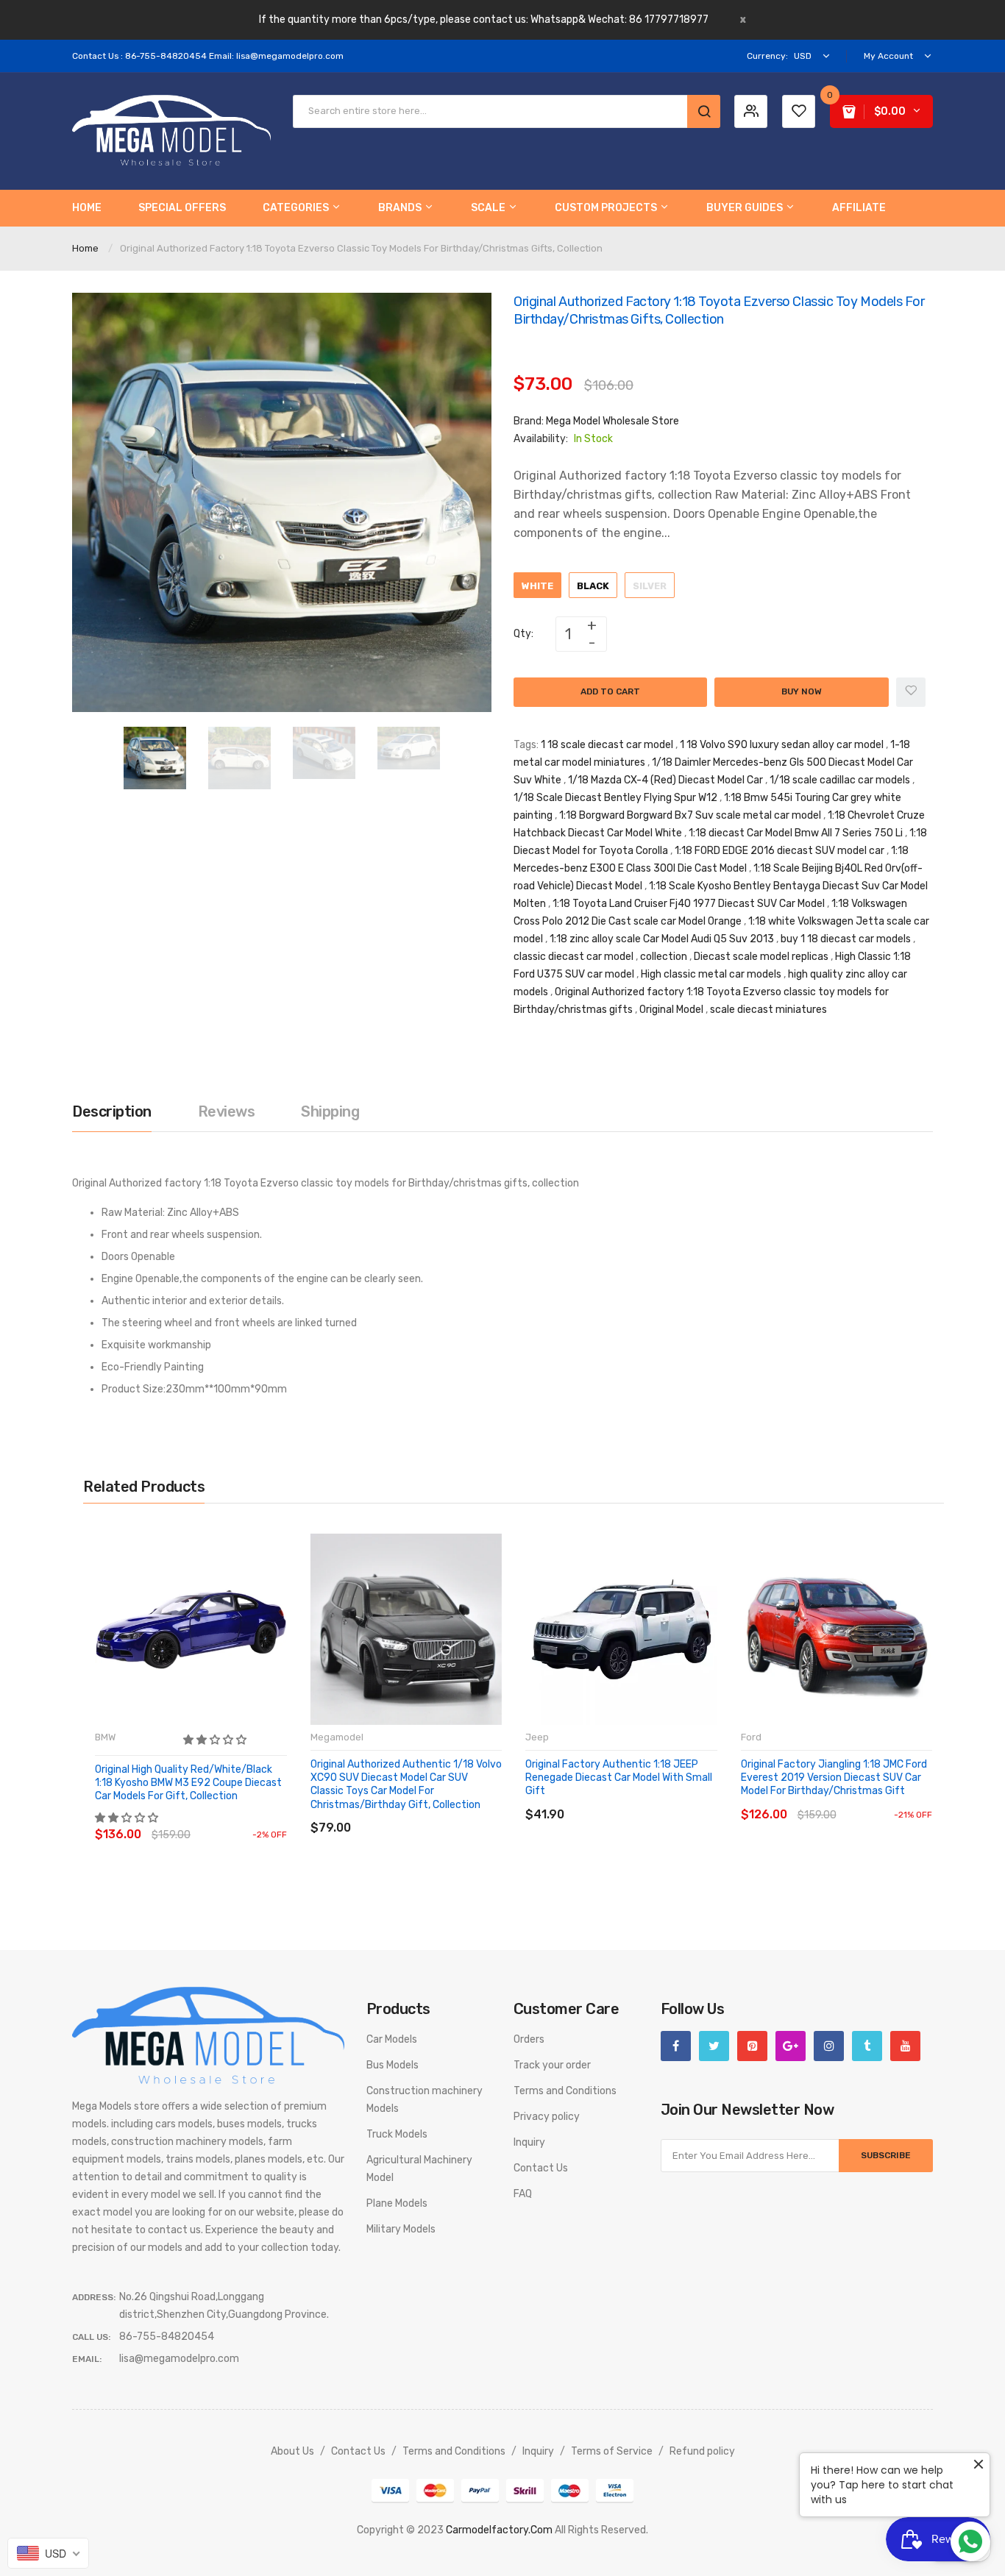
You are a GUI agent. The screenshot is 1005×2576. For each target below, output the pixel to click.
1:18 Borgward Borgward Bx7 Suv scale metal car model (690, 815)
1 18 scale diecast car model (607, 745)
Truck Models (397, 2134)
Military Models (401, 2229)
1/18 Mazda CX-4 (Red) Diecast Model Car (665, 780)
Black (593, 586)
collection (664, 957)
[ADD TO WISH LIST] (230, 1820)
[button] (216, 1740)
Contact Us (541, 2168)
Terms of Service (612, 2451)
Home (85, 248)
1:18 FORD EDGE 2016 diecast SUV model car (780, 851)
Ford (751, 1737)
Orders (529, 2039)
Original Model (671, 1010)
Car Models (392, 2039)
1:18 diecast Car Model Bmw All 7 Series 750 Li (796, 833)
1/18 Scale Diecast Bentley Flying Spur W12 (615, 798)
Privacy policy (547, 2117)
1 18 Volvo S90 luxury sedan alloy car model (782, 745)
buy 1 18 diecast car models (846, 939)
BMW (105, 1737)
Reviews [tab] (227, 1111)
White (537, 586)
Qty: (523, 634)
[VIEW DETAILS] (200, 1820)
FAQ (523, 2194)
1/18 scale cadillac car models (840, 780)
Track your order (552, 2065)
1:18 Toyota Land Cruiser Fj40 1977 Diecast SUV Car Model (689, 904)
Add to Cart (610, 691)
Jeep (537, 1737)
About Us (292, 2451)
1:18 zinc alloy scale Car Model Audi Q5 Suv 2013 (662, 939)
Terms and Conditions (565, 2091)
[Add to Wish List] (911, 692)
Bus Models (393, 2065)
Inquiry (529, 2142)
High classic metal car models (711, 974)
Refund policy (702, 2451)
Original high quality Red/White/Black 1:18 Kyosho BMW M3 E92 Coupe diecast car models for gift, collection (188, 1783)
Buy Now (802, 691)
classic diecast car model (573, 957)
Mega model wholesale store (612, 421)
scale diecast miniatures (768, 1010)
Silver (650, 586)
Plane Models (397, 2203)
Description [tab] (112, 1111)
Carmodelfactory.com (499, 2530)
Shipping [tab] (330, 1111)
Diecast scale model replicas (761, 957)
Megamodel (337, 1737)
